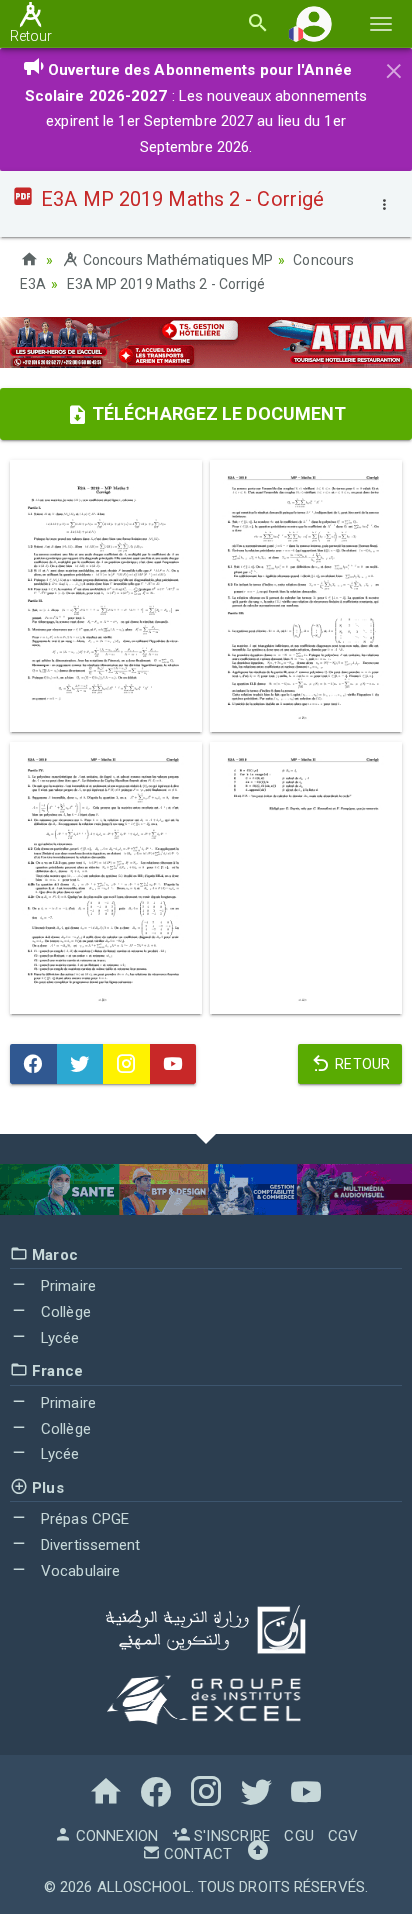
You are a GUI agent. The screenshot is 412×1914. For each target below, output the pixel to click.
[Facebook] (33, 1064)
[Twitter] (80, 1064)
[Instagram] (126, 1064)
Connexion (115, 1836)
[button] (314, 23)
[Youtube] (173, 1064)
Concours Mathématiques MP (176, 260)
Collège (64, 1312)
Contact (196, 1854)
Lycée (58, 1338)
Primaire (66, 1286)
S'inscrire (230, 1836)
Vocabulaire (78, 1571)
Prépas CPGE (83, 1519)
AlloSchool (144, 1887)
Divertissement (89, 1545)
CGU (298, 1836)
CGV (343, 1836)
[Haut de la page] (258, 1854)
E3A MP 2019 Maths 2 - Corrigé (166, 284)
